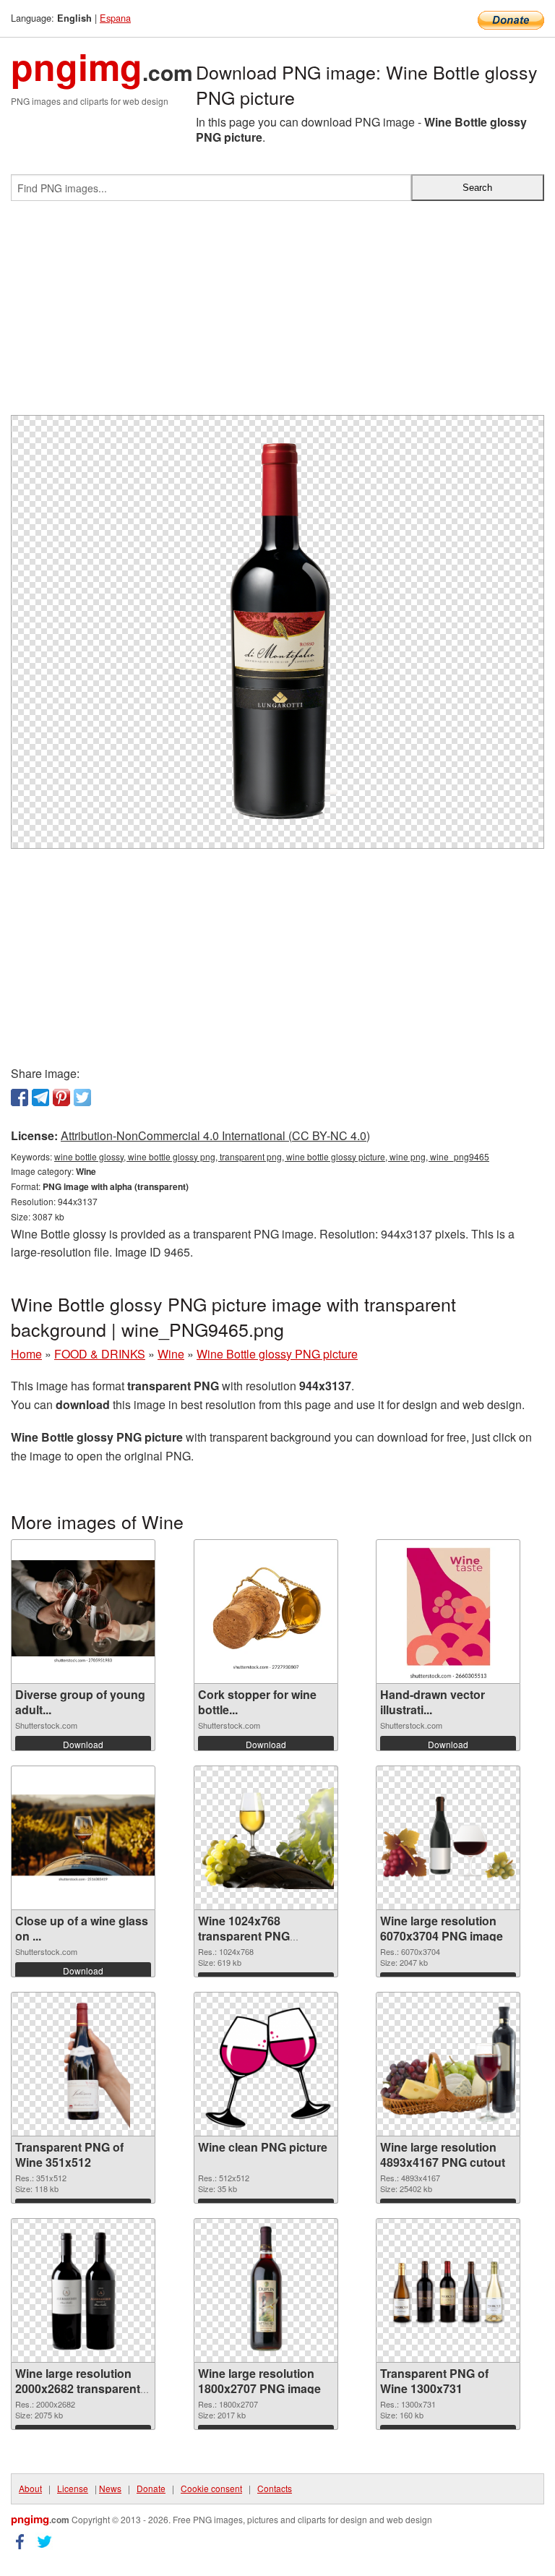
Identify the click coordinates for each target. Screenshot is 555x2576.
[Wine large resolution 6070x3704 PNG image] (448, 1838)
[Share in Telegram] (40, 1097)
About (30, 2488)
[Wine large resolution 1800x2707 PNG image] (266, 2290)
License (73, 2488)
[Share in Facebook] (20, 1097)
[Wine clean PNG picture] (266, 2064)
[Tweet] (82, 1097)
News (110, 2488)
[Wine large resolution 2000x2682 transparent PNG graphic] (83, 2290)
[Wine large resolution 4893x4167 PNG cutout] (448, 2064)
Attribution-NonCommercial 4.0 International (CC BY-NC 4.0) (215, 1135)
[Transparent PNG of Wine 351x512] (83, 2064)
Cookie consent (211, 2488)
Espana (115, 18)
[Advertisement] (277, 314)
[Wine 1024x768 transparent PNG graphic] (266, 1838)
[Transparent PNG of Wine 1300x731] (448, 2291)
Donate (151, 2488)
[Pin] (61, 1097)
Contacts (275, 2488)
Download (83, 1744)
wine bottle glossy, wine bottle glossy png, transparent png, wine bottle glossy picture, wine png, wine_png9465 (272, 1156)
